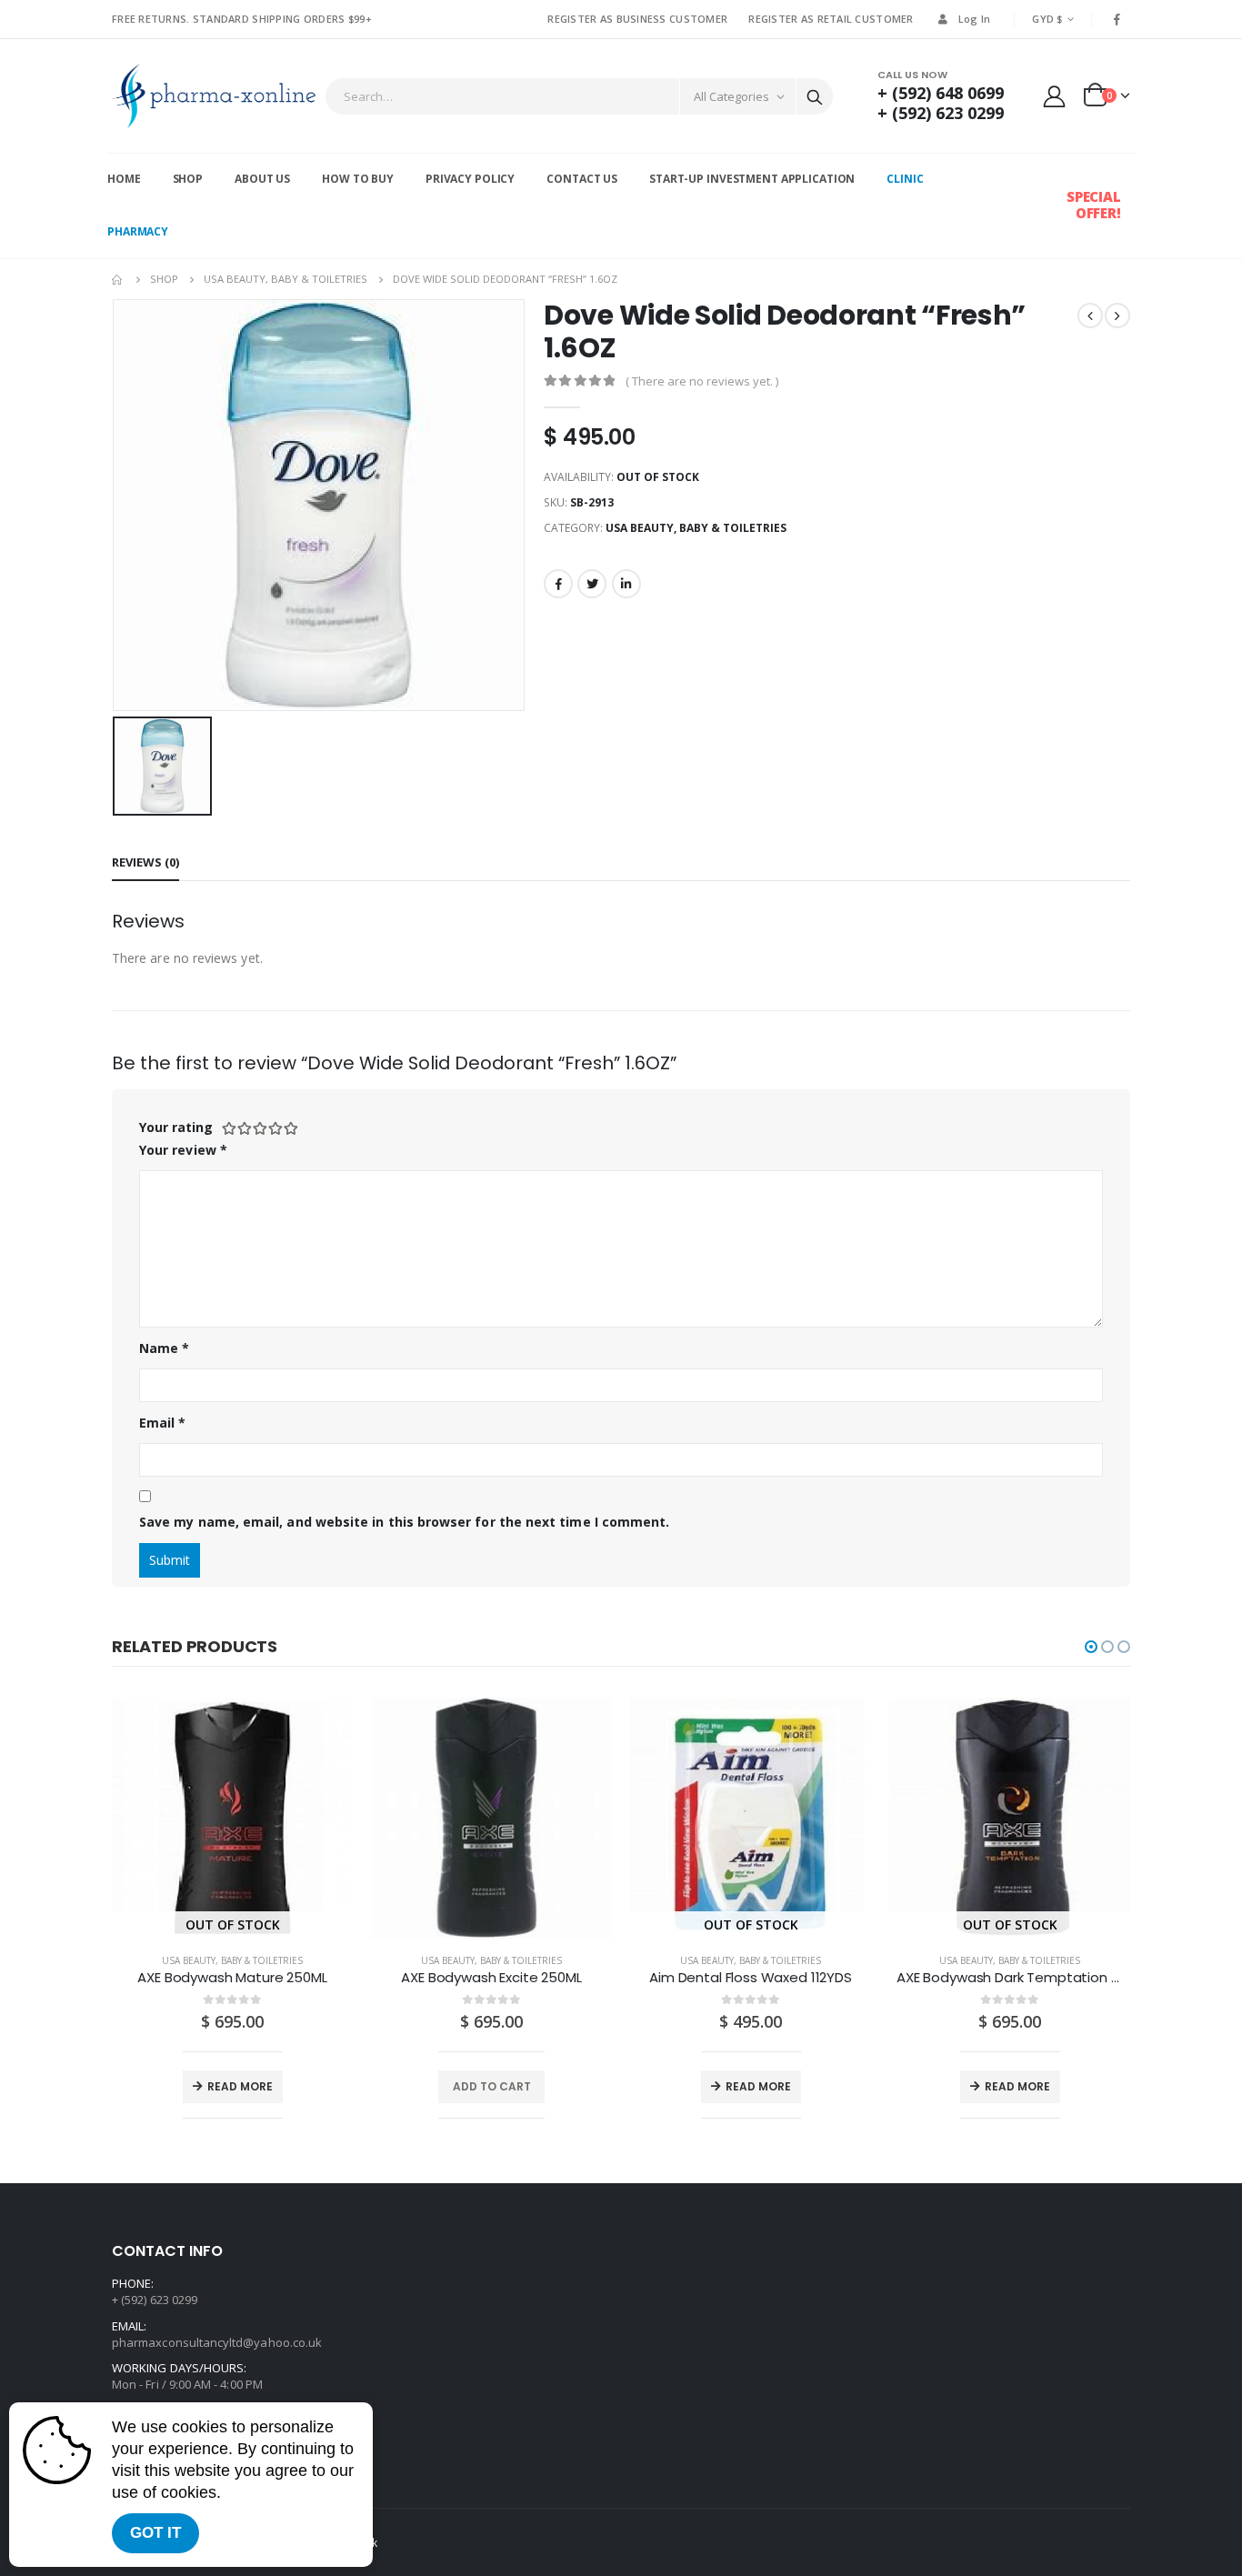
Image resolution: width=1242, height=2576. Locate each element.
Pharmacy (138, 231)
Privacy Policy (470, 179)
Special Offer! (1094, 205)
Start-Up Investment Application (752, 179)
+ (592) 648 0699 (941, 93)
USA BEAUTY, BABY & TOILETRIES (696, 528)
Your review (183, 1150)
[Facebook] (1117, 19)
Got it (155, 2533)
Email (163, 1423)
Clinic (905, 179)
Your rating (176, 1127)
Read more (240, 2086)
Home (124, 179)
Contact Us (582, 179)
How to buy (358, 179)
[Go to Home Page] (118, 279)
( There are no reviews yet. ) (702, 381)
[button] (1091, 1647)
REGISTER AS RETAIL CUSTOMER (831, 19)
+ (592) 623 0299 (941, 113)
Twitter (592, 584)
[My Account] (1055, 96)
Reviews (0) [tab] (145, 862)
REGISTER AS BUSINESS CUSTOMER (637, 19)
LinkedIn (626, 584)
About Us (262, 179)
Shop (188, 179)
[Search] (815, 96)
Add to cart (492, 2086)
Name (164, 1348)
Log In (975, 19)
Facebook (558, 584)
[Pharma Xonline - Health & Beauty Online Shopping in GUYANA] (214, 96)
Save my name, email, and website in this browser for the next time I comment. (404, 1522)
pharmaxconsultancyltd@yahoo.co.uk (217, 2342)
